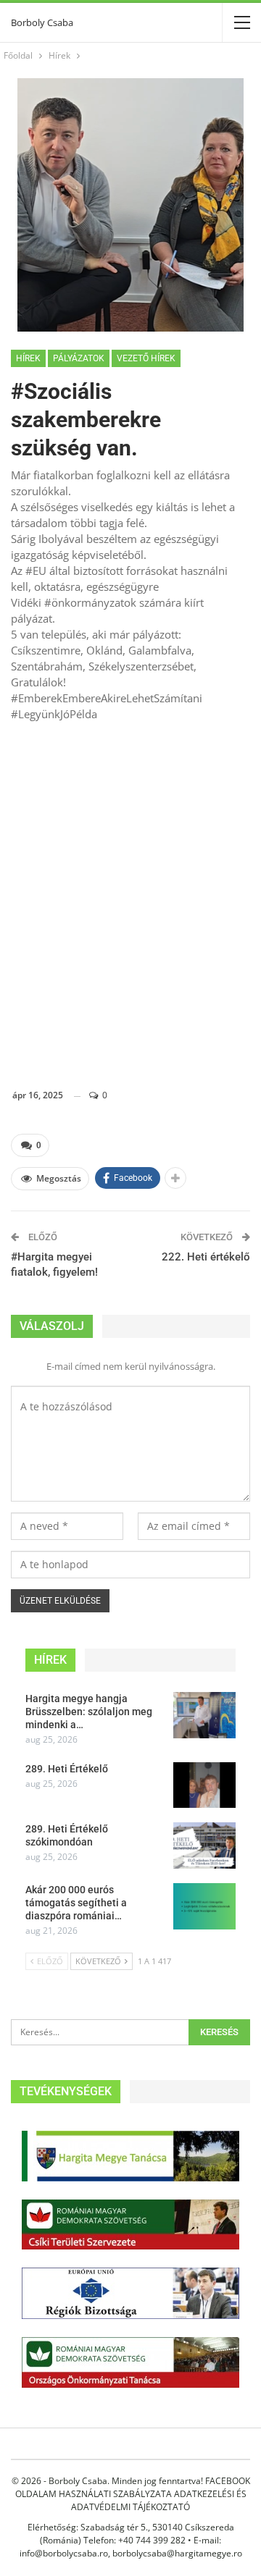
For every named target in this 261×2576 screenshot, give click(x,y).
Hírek (28, 358)
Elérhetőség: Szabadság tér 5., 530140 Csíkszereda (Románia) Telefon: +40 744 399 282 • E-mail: (131, 2534)
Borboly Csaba (42, 22)
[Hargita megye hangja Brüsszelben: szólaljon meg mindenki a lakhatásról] (204, 1715)
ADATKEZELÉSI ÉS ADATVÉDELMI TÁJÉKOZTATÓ (159, 2500)
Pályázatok (79, 358)
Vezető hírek (146, 358)
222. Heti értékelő (206, 1257)
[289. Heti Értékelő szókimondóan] (204, 1845)
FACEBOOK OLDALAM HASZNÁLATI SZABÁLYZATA (133, 2487)
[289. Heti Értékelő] (204, 1785)
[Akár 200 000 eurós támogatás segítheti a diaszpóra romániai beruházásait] (204, 1906)
